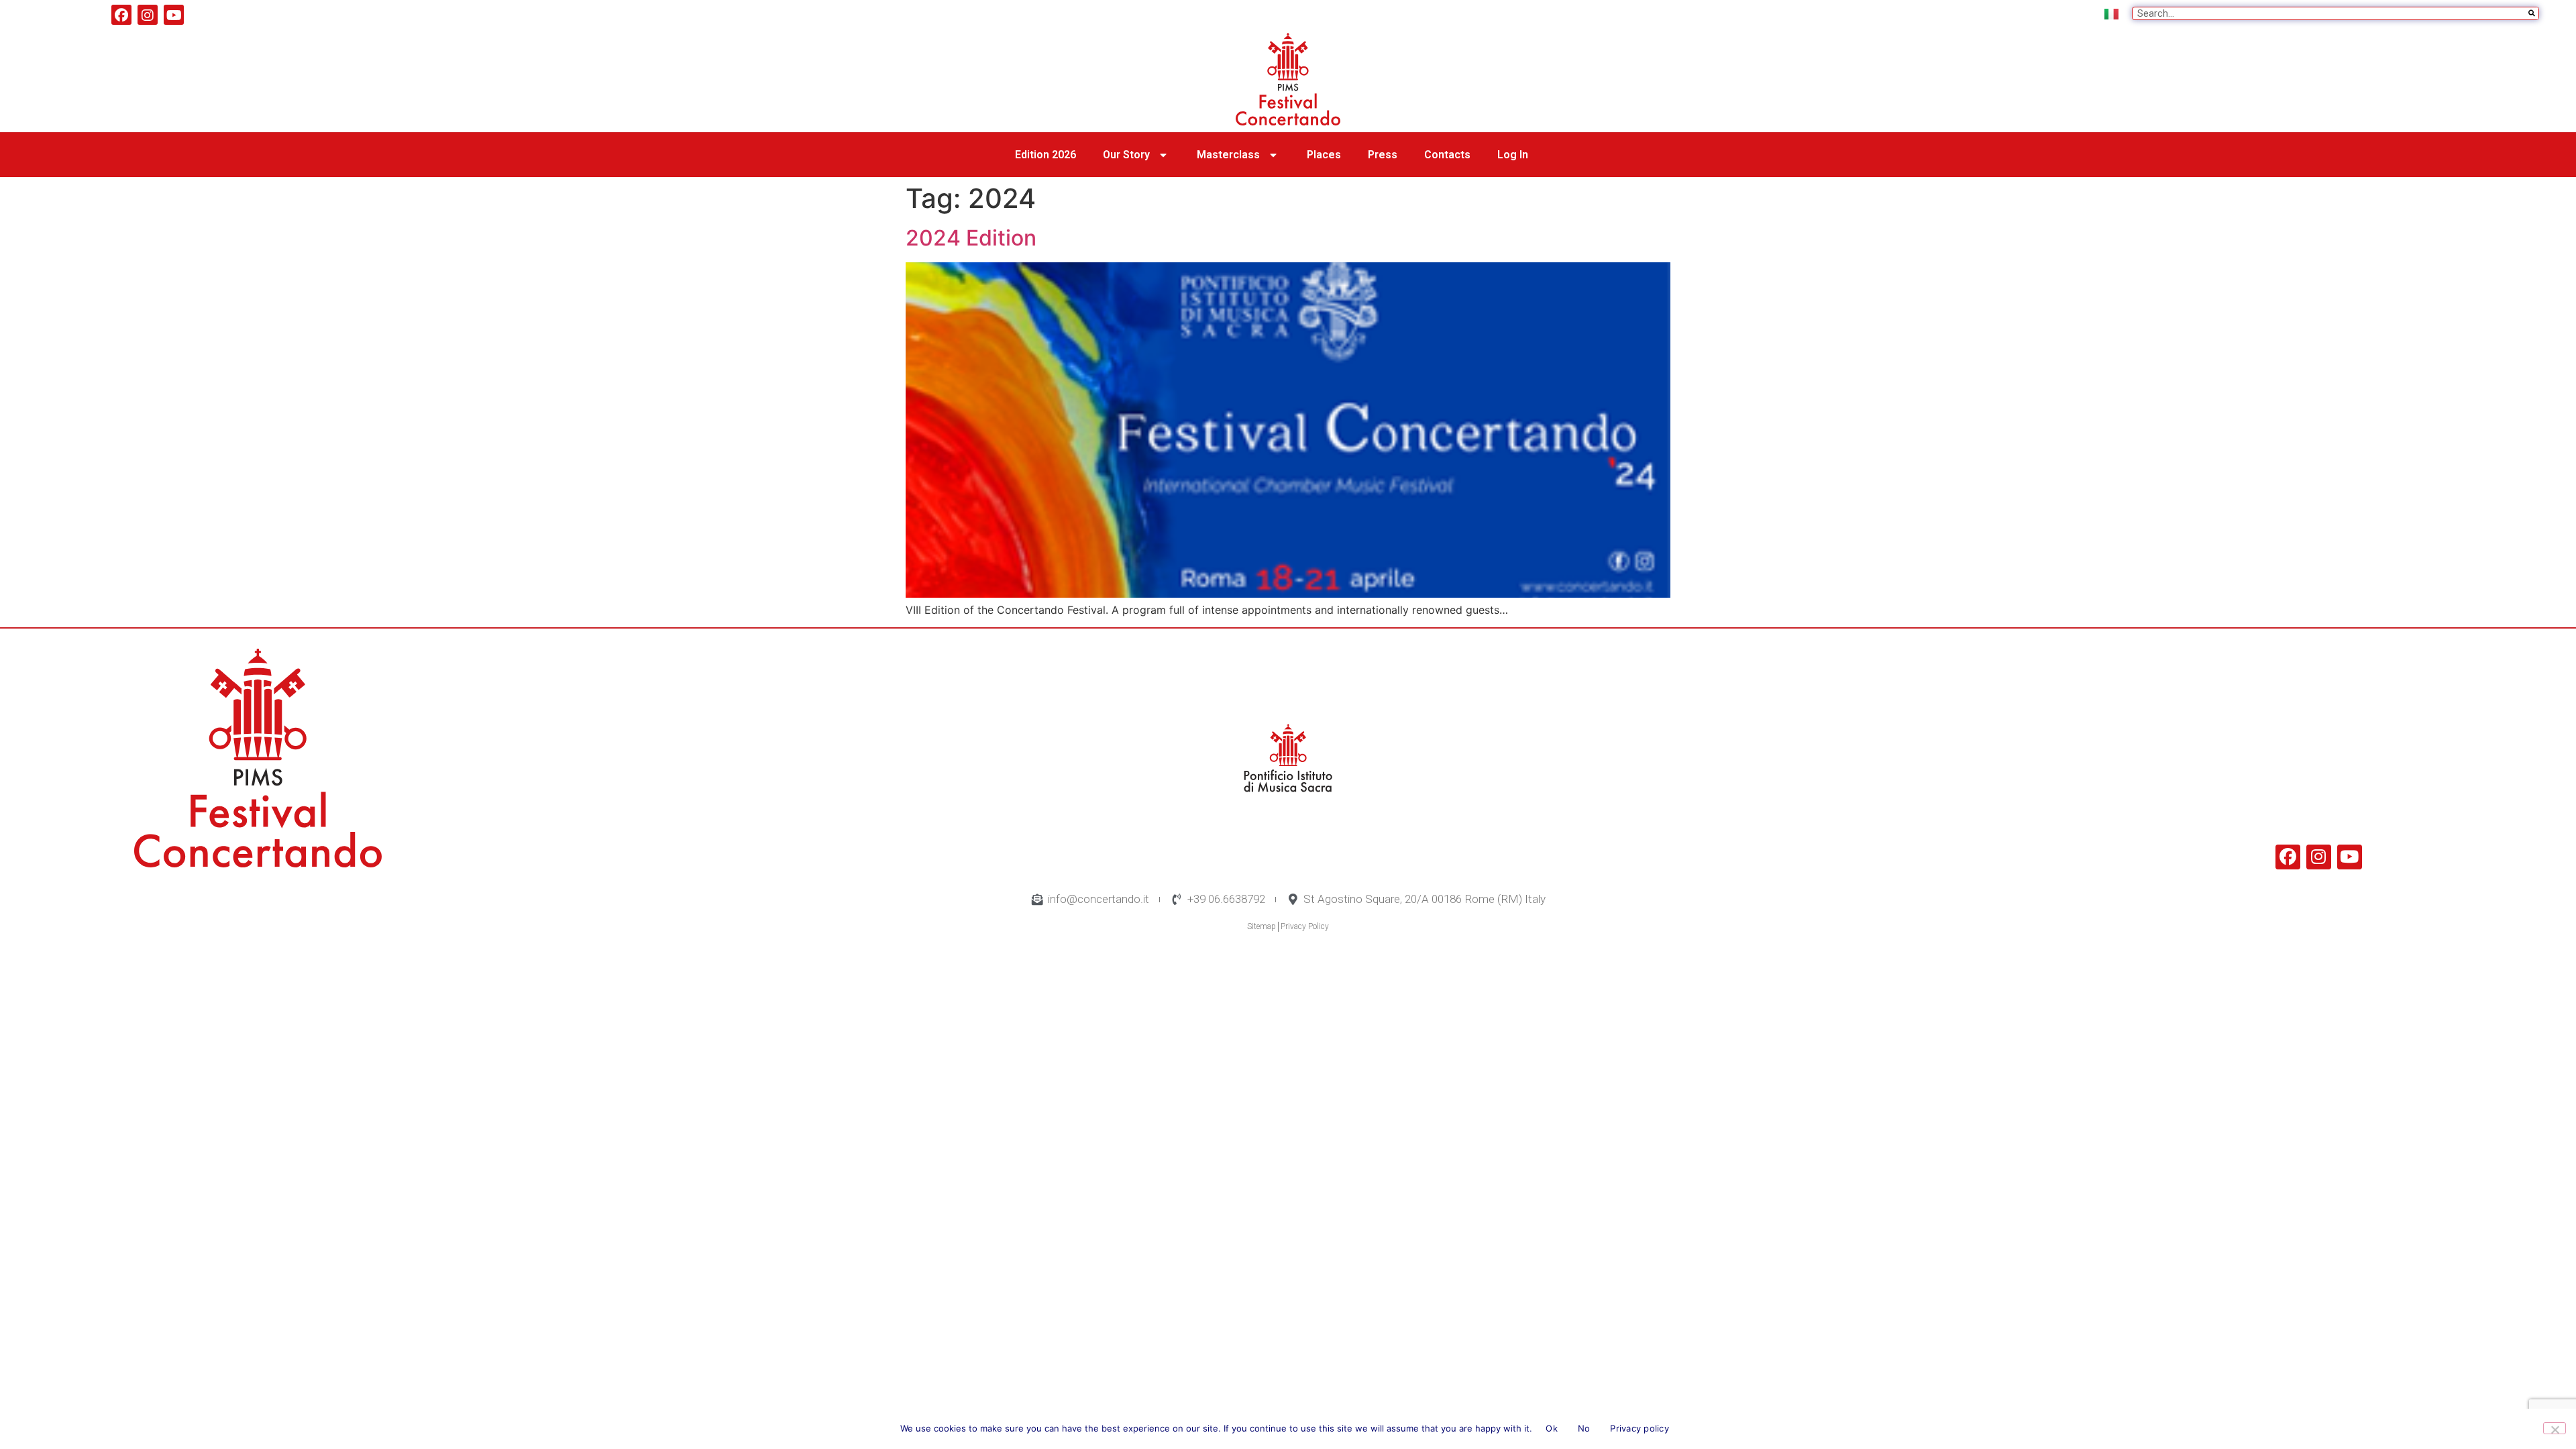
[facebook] (121, 15)
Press (1383, 155)
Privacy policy (1640, 1428)
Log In (1513, 155)
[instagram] (148, 15)
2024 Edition (971, 238)
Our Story (1126, 155)
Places (1324, 155)
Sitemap (1262, 926)
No (1584, 1428)
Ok (1552, 1428)
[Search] (2532, 13)
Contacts (1447, 155)
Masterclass (1228, 155)
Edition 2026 (1045, 155)
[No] (2555, 1428)
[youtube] (174, 15)
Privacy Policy (1305, 926)
